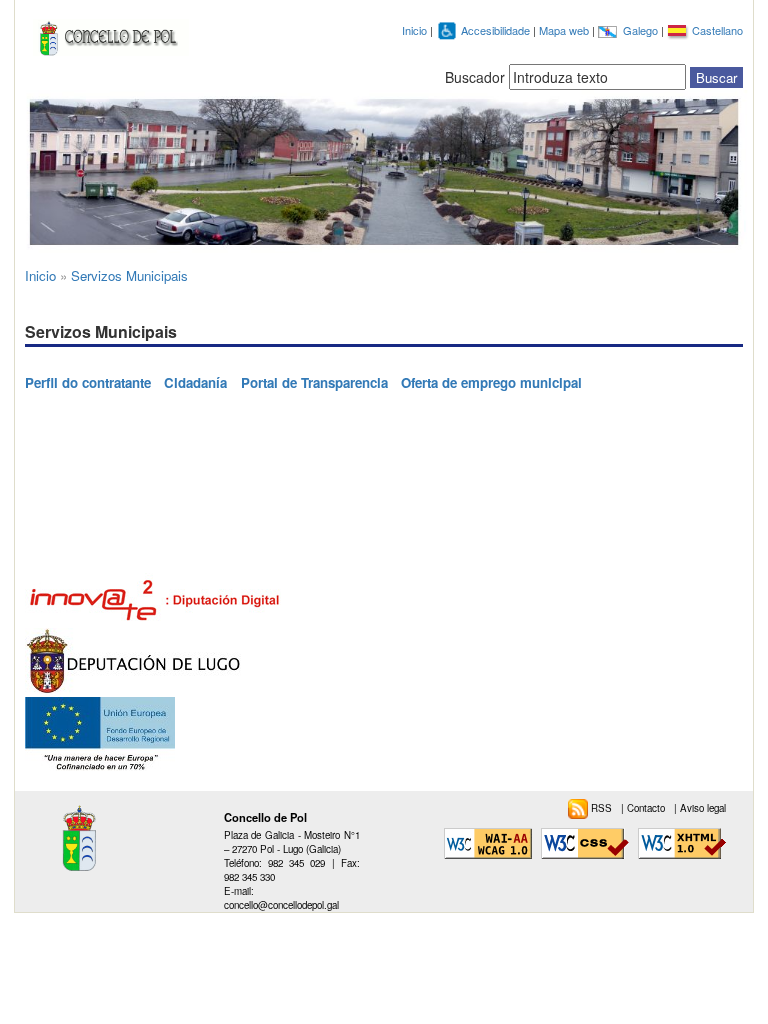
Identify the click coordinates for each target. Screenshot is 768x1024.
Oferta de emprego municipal (491, 382)
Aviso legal (703, 808)
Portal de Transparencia (314, 382)
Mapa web (565, 30)
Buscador (475, 77)
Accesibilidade (497, 30)
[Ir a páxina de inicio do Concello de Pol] (107, 33)
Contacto (647, 808)
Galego (642, 30)
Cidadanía (195, 382)
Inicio (414, 30)
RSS (603, 808)
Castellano (717, 30)
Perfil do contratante (88, 382)
